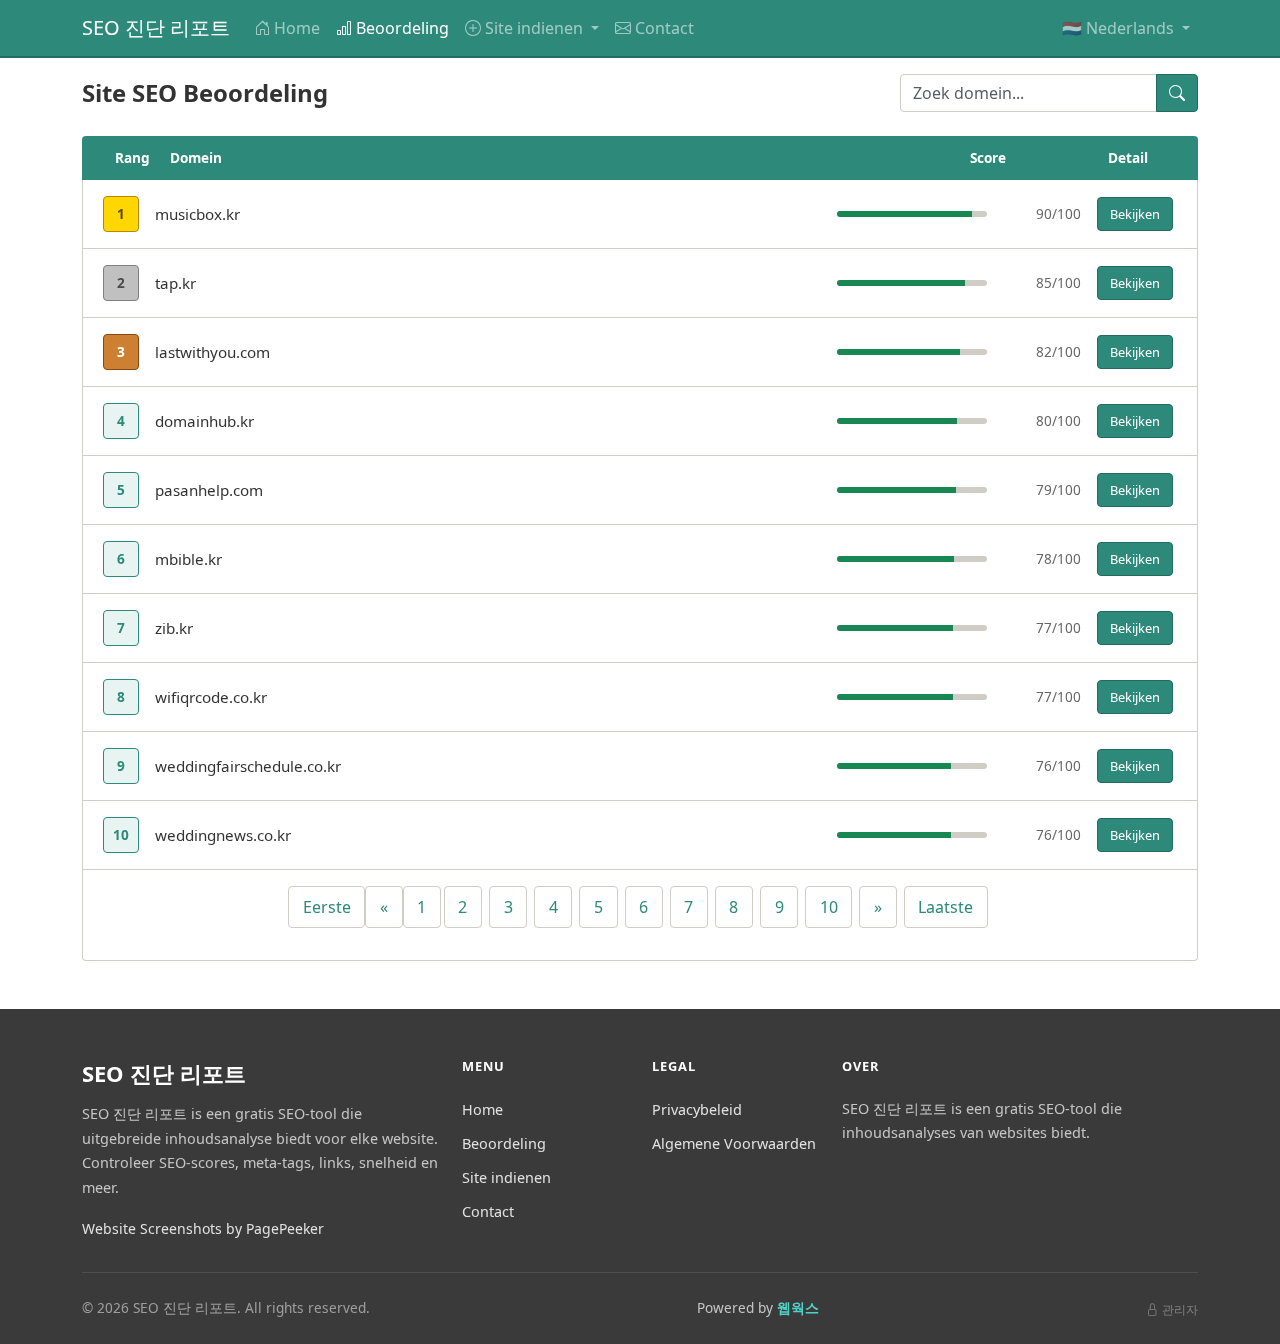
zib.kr (174, 628)
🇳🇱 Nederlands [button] (1120, 28)
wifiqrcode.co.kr (211, 697)
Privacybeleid (697, 1109)
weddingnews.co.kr (223, 835)
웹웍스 (798, 1307)
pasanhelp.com (209, 490)
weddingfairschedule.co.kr (248, 766)
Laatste (945, 907)
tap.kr (175, 283)
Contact (664, 28)
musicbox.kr (197, 214)
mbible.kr (188, 559)
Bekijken (1135, 214)
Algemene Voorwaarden (734, 1143)
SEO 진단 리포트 (156, 27)
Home (297, 28)
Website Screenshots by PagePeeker (203, 1228)
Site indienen (506, 1177)
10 (829, 907)
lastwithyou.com (212, 352)
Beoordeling (402, 28)
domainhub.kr (204, 421)
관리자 (1180, 1309)
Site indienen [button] (536, 28)
